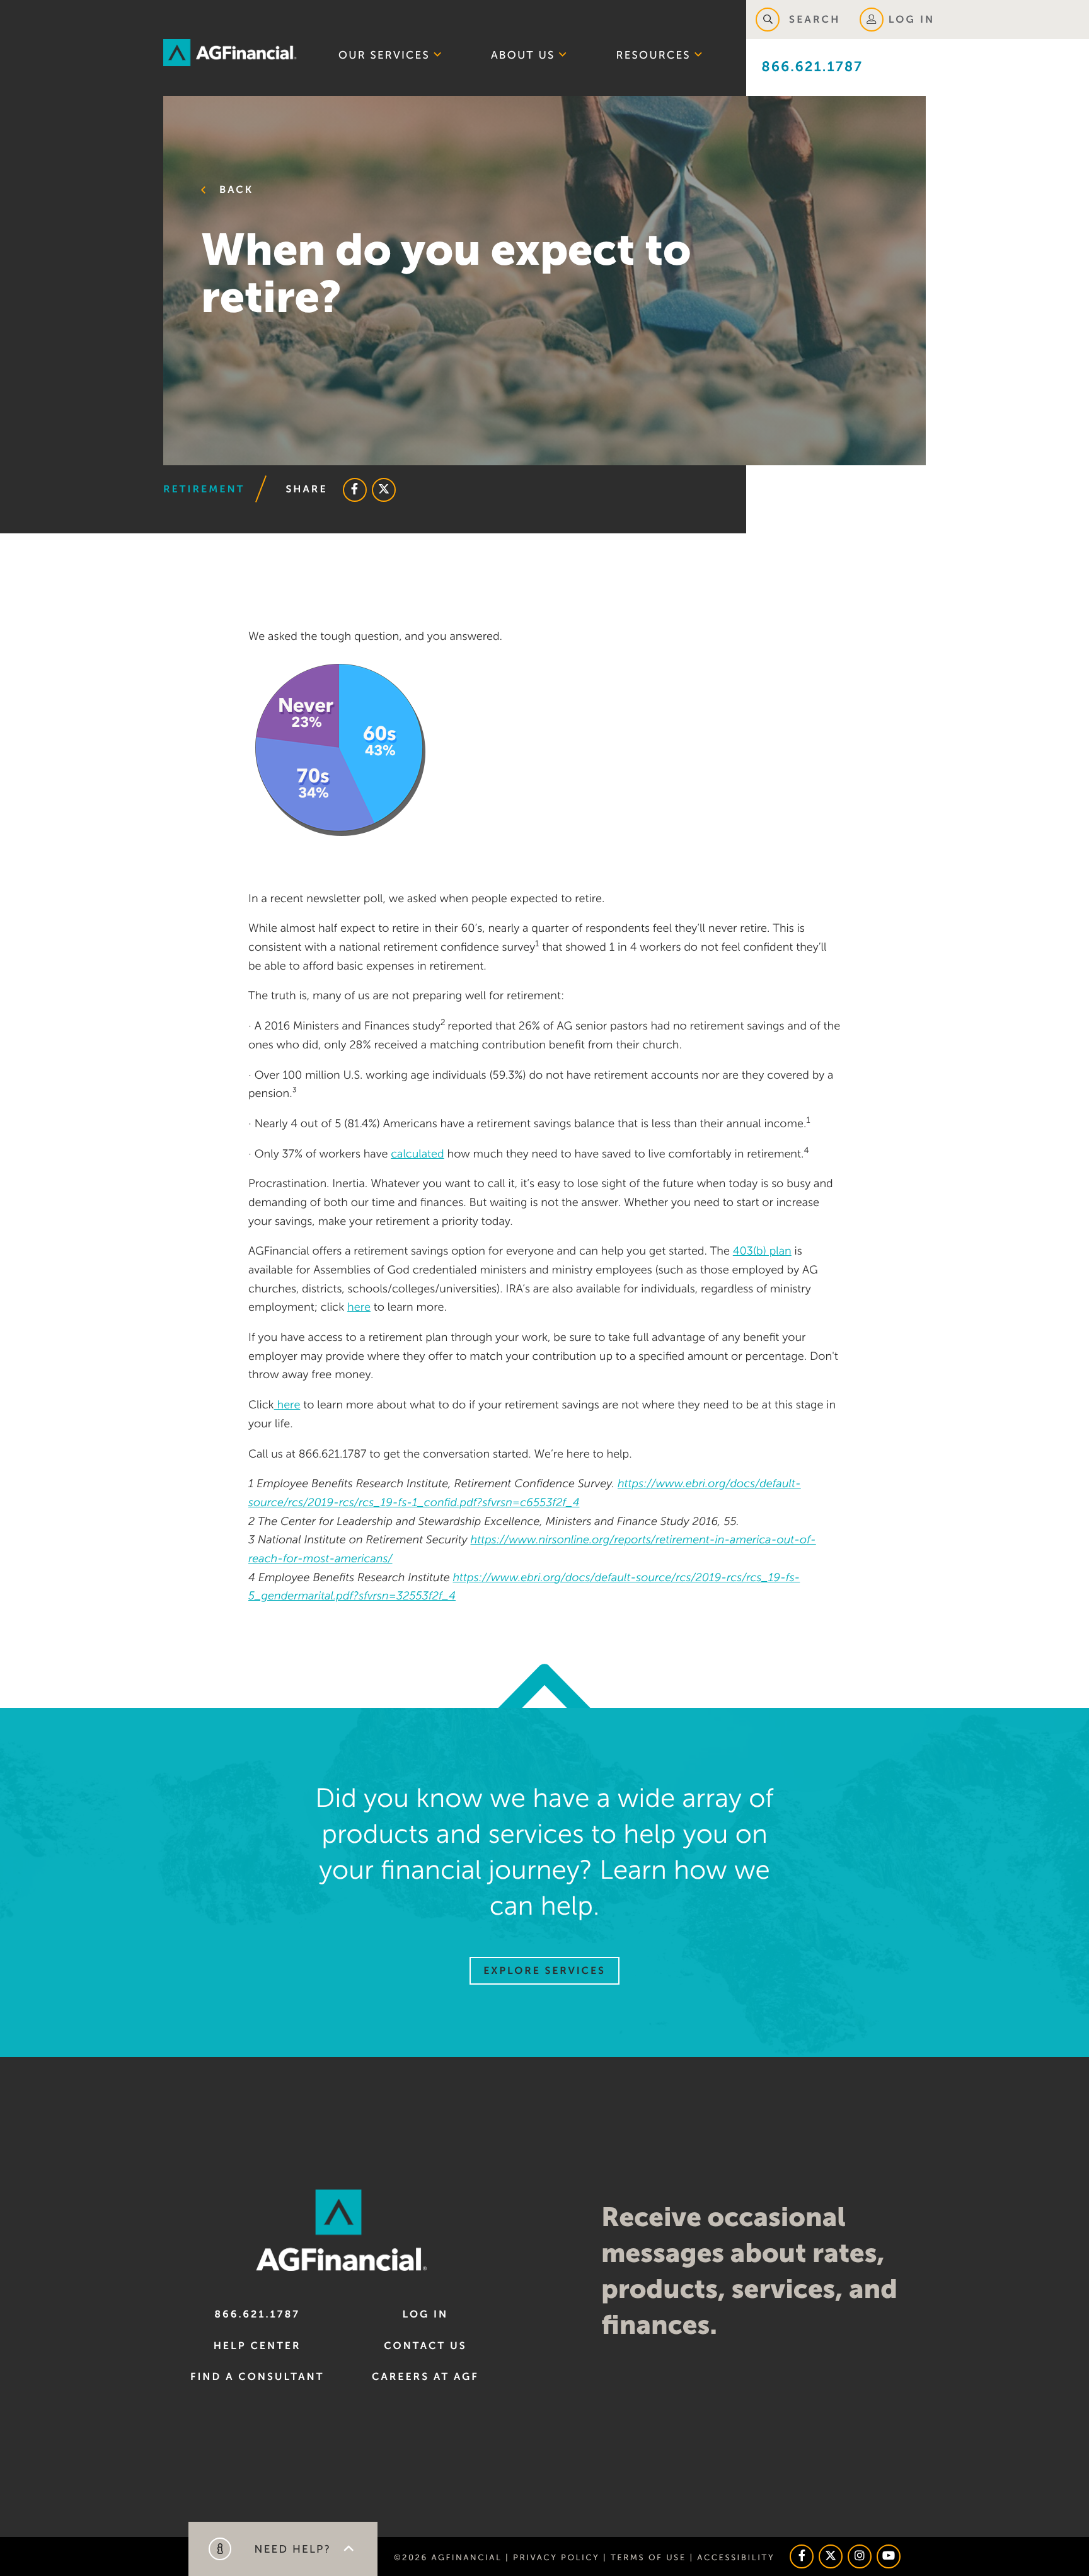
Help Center (257, 2346)
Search (813, 20)
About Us (523, 55)
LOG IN (912, 20)
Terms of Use (648, 2557)
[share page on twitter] (384, 490)
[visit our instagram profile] (860, 2556)
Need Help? (291, 2549)
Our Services (384, 55)
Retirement (204, 489)
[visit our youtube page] (889, 2556)
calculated (417, 1154)
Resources (654, 55)
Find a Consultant (257, 2377)
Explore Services (544, 1971)
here (359, 1308)
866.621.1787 (812, 67)
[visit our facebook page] (802, 2556)
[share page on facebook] (355, 490)
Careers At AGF (425, 2377)
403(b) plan (762, 1251)
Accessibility (736, 2557)
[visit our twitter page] (831, 2556)
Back (234, 190)
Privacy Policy (556, 2557)
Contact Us (425, 2346)
